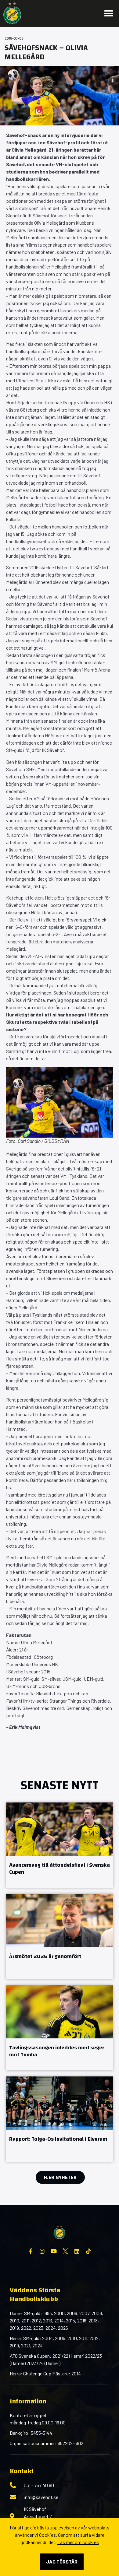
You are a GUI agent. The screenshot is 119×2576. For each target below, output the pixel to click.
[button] (109, 13)
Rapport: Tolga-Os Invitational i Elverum (58, 2139)
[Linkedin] (77, 2251)
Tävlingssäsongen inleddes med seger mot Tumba (57, 2051)
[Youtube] (54, 2251)
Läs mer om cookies (78, 2542)
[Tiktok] (88, 2251)
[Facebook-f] (31, 2251)
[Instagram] (42, 2251)
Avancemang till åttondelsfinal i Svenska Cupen (60, 1869)
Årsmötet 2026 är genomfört (45, 1956)
